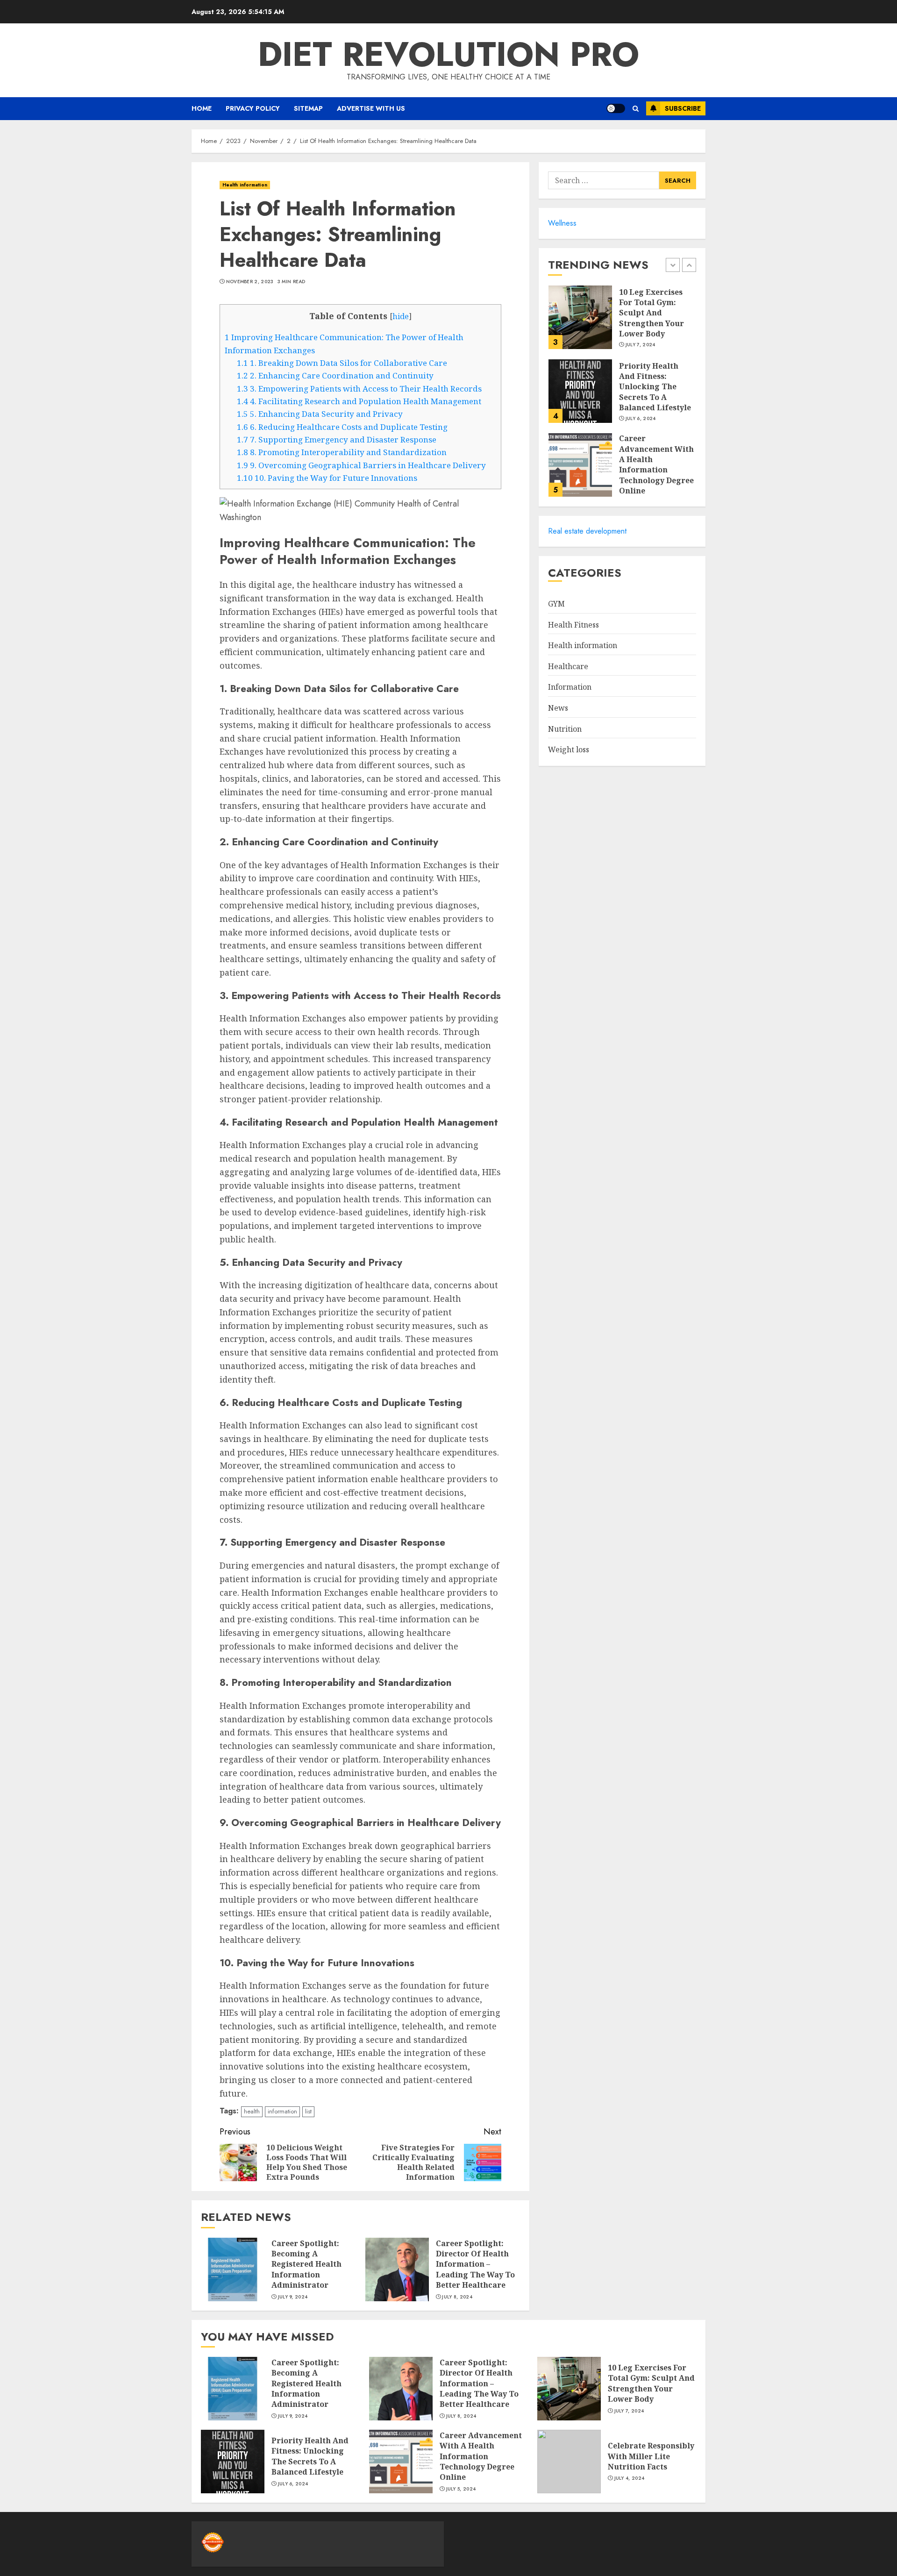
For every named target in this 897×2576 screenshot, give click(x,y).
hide (401, 316)
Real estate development (587, 531)
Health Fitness (573, 625)
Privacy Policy (253, 108)
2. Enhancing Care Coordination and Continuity (335, 375)
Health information (245, 185)
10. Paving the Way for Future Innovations (327, 478)
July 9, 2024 (293, 2297)
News (558, 708)
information (282, 2111)
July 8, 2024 (457, 2297)
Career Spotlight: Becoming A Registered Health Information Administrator (306, 2264)
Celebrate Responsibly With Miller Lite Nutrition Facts (651, 2456)
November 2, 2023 (250, 282)
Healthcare (568, 666)
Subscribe (683, 108)
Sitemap (308, 108)
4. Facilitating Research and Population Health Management (359, 401)
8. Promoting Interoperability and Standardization (342, 452)
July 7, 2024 (641, 345)
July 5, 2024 (461, 2489)
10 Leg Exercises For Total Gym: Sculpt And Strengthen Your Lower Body (651, 313)
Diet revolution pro (448, 54)
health (252, 2111)
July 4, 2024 (630, 2478)
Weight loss (569, 749)
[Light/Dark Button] (616, 108)
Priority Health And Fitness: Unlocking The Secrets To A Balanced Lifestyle (655, 387)
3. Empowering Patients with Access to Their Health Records (359, 389)
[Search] (636, 109)
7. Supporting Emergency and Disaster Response (337, 439)
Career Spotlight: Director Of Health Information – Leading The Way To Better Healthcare (475, 2264)
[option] (622, 322)
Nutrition (565, 729)
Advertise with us (371, 108)
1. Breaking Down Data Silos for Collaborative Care (342, 363)
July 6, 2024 (641, 419)
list (308, 2111)
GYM (556, 604)
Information (570, 687)
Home (202, 108)
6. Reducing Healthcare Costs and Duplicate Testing (342, 427)
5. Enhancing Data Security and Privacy (320, 414)
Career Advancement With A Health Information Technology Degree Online (656, 464)
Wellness (562, 223)
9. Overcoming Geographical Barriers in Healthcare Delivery (361, 465)
